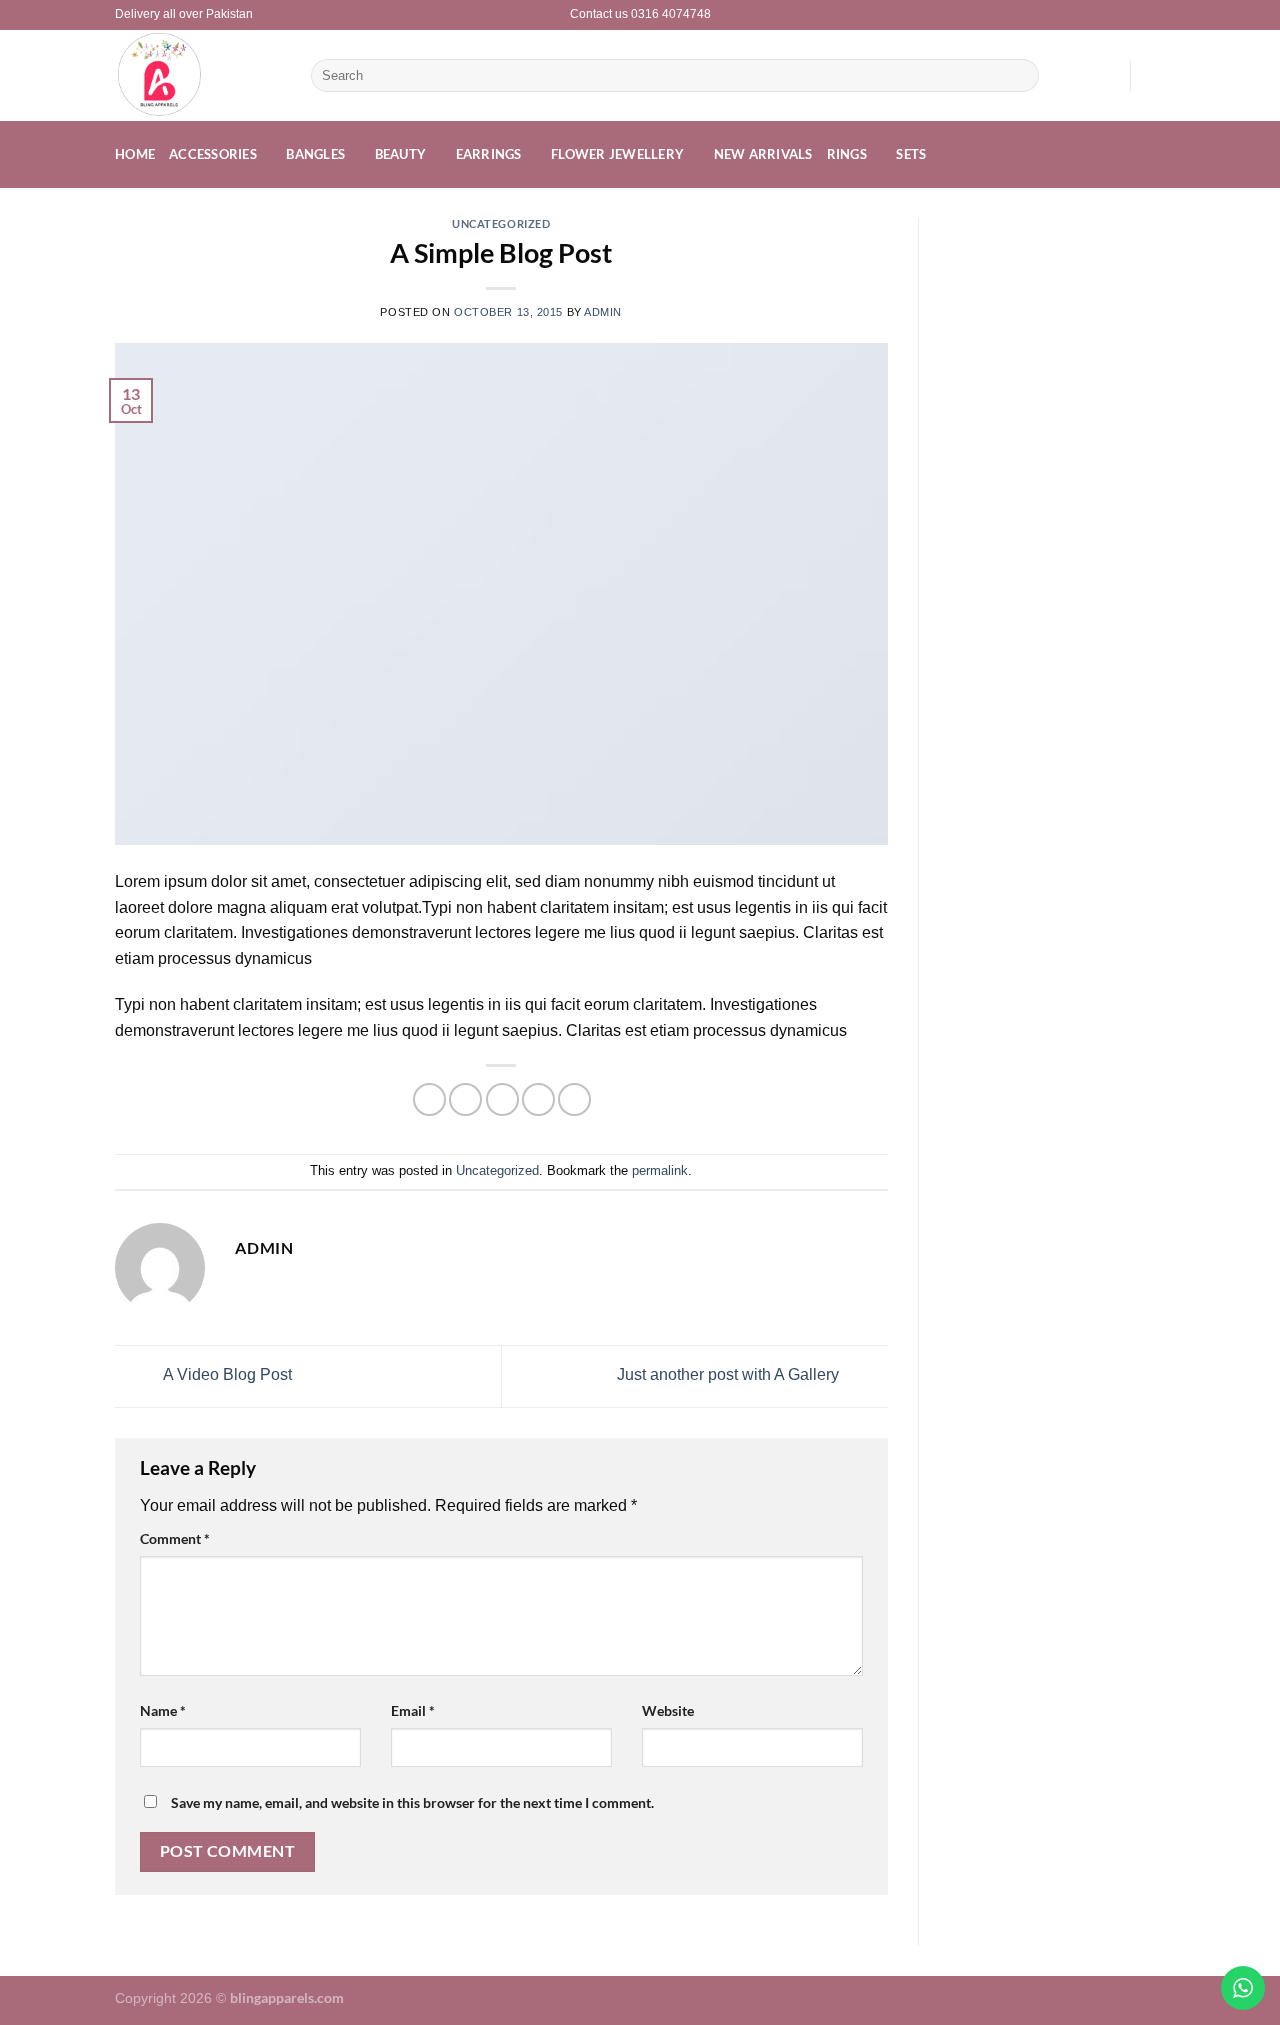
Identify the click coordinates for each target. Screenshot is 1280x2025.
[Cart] (1155, 76)
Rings (847, 154)
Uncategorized (501, 223)
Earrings (489, 154)
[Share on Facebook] (429, 1099)
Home (135, 154)
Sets (911, 154)
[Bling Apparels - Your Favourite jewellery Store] (198, 75)
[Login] (1105, 76)
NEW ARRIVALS (763, 154)
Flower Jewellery (617, 154)
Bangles (315, 154)
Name (163, 1710)
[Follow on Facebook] (1136, 15)
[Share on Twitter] (465, 1099)
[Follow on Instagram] (1155, 15)
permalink (660, 1170)
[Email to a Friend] (502, 1099)
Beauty (401, 154)
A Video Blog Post (226, 1375)
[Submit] (1019, 76)
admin (603, 312)
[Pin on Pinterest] (538, 1099)
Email (413, 1710)
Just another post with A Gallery (730, 1375)
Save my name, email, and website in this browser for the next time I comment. (412, 1802)
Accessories (213, 154)
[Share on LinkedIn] (574, 1099)
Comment (175, 1538)
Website (668, 1710)
